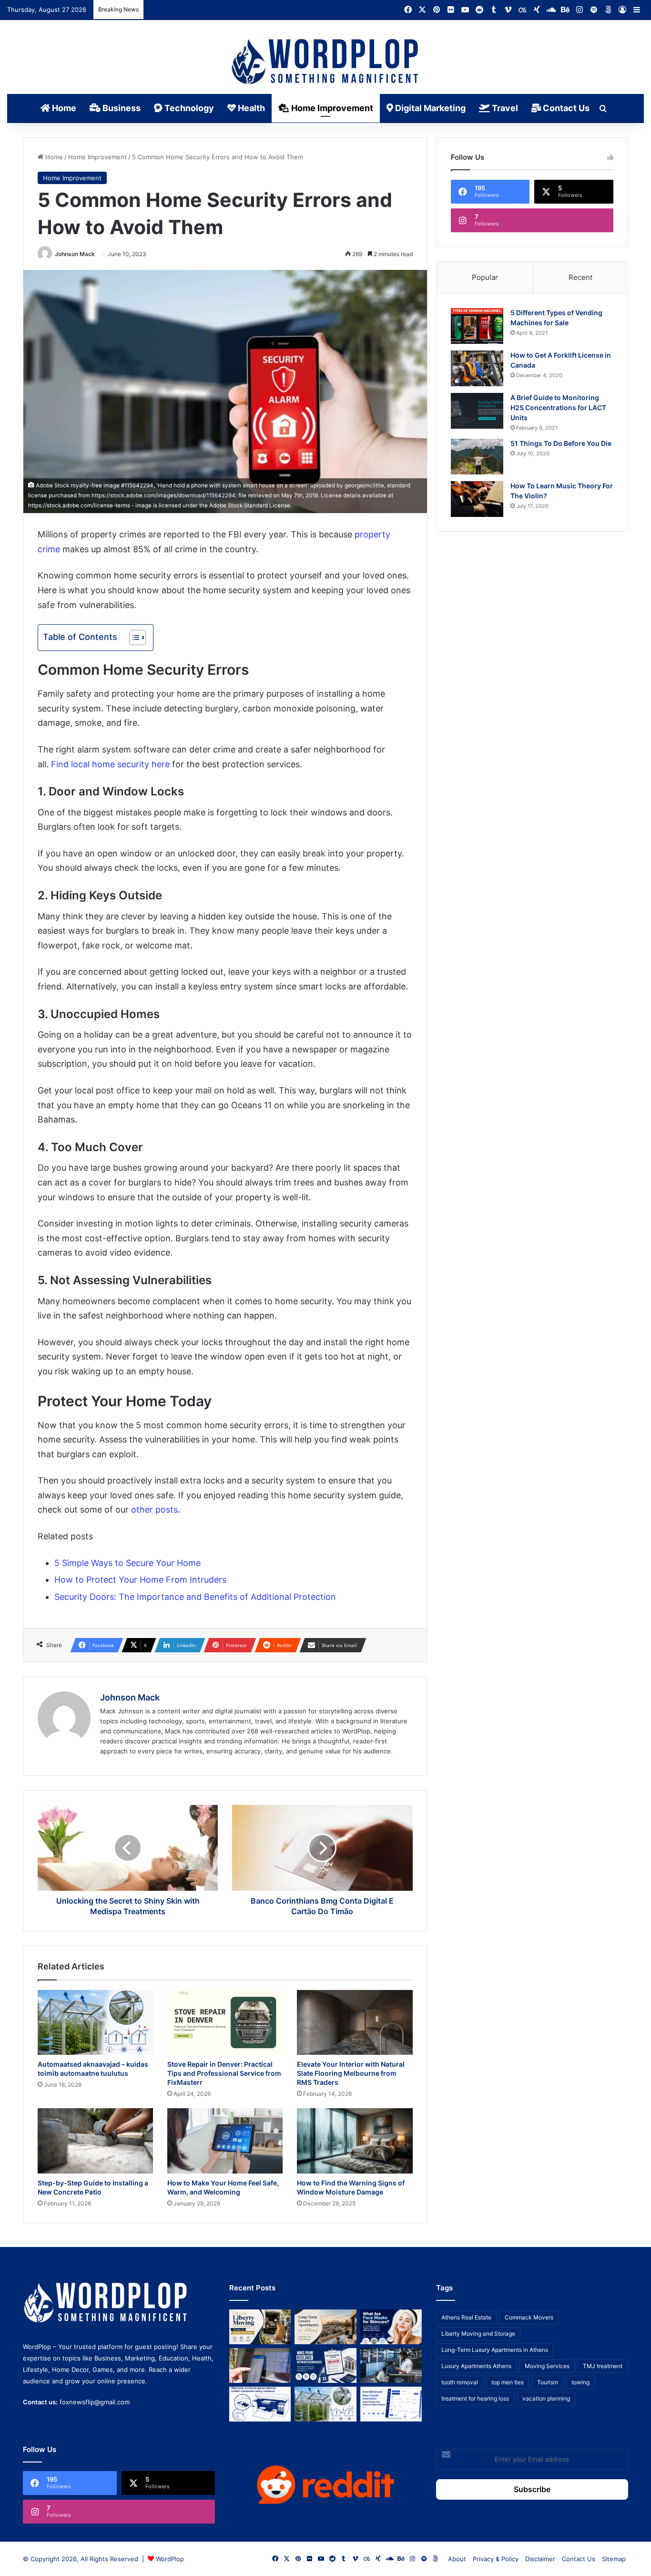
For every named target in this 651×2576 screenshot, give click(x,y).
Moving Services (547, 2366)
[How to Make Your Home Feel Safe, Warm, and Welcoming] (225, 2141)
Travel (504, 108)
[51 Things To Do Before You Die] (477, 457)
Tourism (548, 2382)
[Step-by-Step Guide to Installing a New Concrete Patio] (95, 2141)
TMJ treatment (603, 2366)
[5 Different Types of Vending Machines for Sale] (477, 326)
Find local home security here (110, 764)
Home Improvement (331, 108)
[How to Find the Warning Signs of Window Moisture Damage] (355, 2141)
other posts (154, 1510)
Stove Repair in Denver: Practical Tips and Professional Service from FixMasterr (224, 2073)
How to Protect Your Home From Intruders (140, 1580)
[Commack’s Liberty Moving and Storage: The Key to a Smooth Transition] (260, 2327)
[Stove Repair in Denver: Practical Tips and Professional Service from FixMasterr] (225, 2023)
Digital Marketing (429, 108)
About (457, 2559)
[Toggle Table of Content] (133, 638)
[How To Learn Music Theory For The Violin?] (477, 499)
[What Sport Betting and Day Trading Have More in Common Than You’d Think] (260, 2365)
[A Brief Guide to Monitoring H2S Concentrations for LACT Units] (477, 411)
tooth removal (460, 2382)
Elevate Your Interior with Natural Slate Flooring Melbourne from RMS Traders (351, 2073)
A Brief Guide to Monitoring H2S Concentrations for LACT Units (558, 407)
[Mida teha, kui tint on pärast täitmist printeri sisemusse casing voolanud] (260, 2404)
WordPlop (170, 2559)
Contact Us (565, 108)
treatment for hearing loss (475, 2398)
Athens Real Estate (466, 2317)
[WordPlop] (326, 62)
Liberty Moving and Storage (478, 2334)
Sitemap (614, 2559)
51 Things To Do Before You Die (561, 443)
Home (63, 108)
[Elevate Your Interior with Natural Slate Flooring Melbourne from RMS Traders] (355, 2023)
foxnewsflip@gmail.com (95, 2402)
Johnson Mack (75, 254)
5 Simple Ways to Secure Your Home (127, 1563)
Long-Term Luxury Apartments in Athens (495, 2350)
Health (250, 108)
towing (580, 2382)
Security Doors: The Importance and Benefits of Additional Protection (195, 1597)
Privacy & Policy (496, 2559)
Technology (188, 108)
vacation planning (546, 2398)
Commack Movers (529, 2317)
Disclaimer (540, 2559)
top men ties (508, 2382)
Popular (485, 277)
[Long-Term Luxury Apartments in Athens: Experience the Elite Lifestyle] (325, 2327)
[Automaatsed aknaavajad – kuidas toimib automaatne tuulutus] (95, 2023)
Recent (580, 277)
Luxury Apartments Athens (476, 2366)
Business (121, 108)
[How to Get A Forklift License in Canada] (477, 368)
